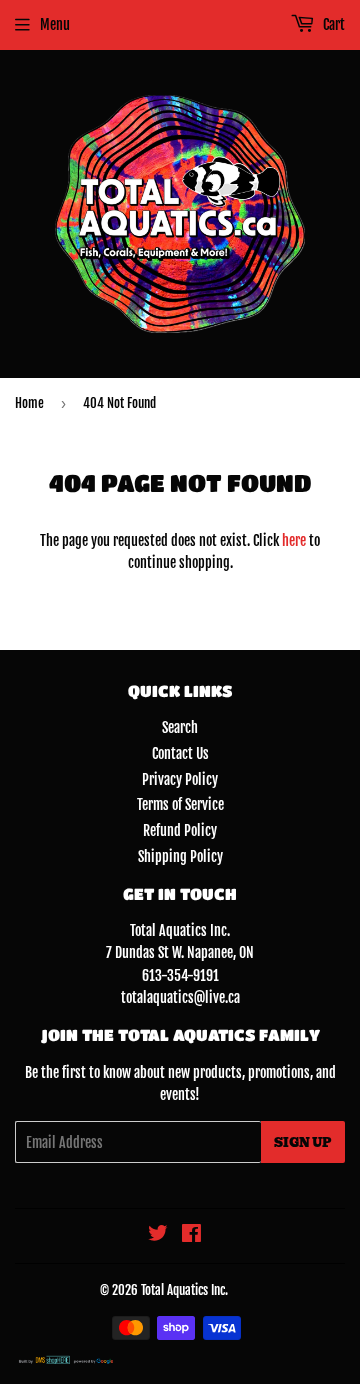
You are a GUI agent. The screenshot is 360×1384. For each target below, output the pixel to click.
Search (180, 727)
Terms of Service (180, 804)
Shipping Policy (180, 856)
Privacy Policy (180, 779)
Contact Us (180, 753)
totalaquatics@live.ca (180, 997)
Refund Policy (180, 830)
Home (29, 403)
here (294, 540)
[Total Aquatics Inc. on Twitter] (158, 1235)
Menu (55, 24)
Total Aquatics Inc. (184, 1290)
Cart (332, 24)
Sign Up (303, 1142)
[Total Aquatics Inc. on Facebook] (191, 1235)
